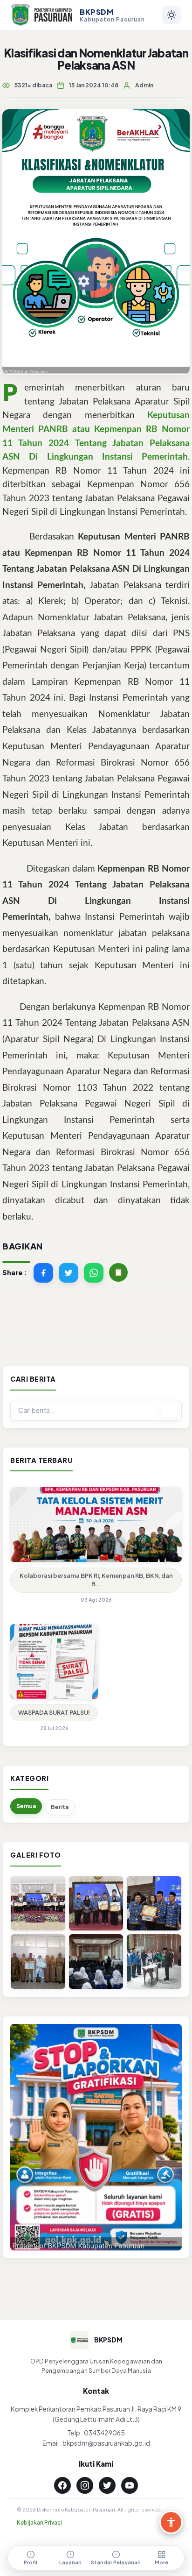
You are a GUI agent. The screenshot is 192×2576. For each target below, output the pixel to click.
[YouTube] (130, 2485)
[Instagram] (85, 2485)
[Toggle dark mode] (171, 15)
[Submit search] (170, 1410)
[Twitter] (107, 2485)
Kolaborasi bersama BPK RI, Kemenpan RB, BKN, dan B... (96, 1580)
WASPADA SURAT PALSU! (54, 1712)
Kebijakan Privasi (39, 2523)
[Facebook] (62, 2485)
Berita (60, 1807)
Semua (26, 1806)
